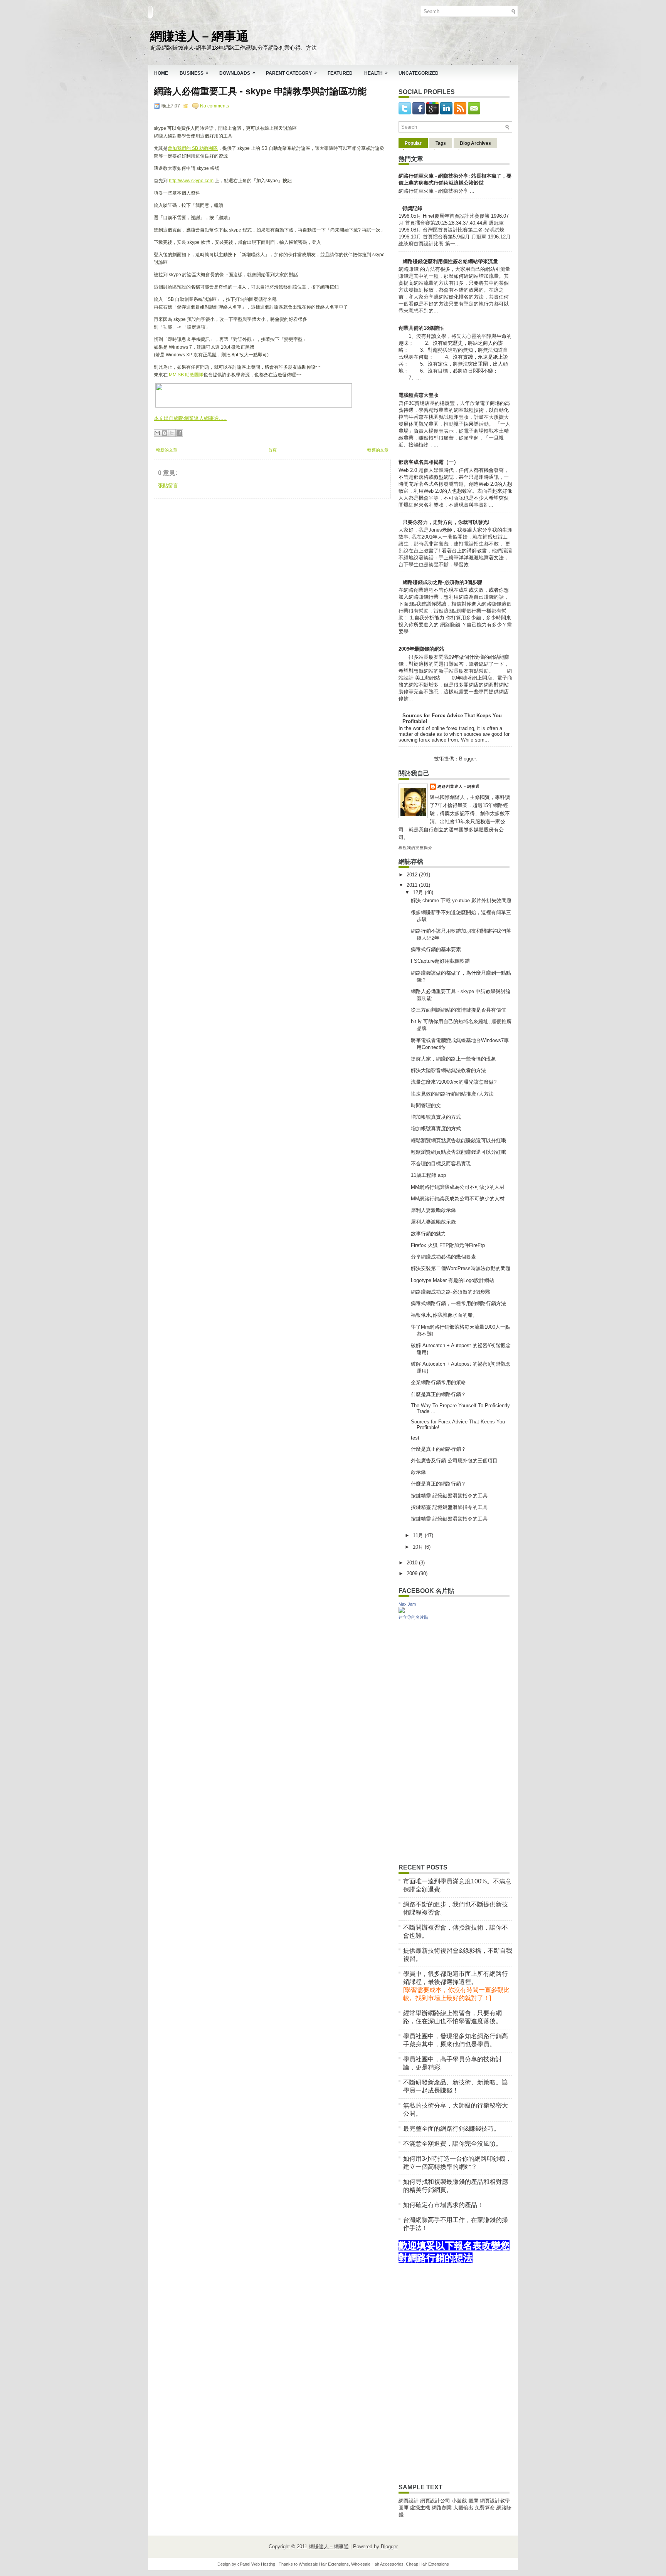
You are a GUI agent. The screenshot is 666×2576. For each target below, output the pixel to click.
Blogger (467, 759)
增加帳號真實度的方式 (436, 1117)
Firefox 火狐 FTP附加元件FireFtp (448, 1245)
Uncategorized (419, 73)
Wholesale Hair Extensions (324, 2564)
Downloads (237, 73)
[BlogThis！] (165, 433)
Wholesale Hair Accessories (377, 2564)
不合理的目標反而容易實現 (441, 1164)
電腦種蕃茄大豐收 (419, 395)
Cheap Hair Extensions (427, 2564)
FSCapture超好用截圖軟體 (440, 961)
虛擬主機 (420, 2508)
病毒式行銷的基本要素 (436, 949)
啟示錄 (418, 1472)
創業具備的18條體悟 (421, 328)
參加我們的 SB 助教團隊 (193, 148)
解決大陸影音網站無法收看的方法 (448, 1070)
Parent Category (291, 73)
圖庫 (473, 2501)
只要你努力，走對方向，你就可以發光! (446, 522)
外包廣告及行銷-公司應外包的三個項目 (454, 1461)
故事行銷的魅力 (428, 1234)
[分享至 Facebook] (179, 433)
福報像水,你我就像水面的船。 (444, 1315)
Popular (413, 143)
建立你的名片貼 (413, 1617)
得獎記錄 (412, 208)
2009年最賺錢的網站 (421, 649)
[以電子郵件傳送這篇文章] (157, 433)
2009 (413, 1573)
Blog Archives (475, 143)
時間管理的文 (426, 1105)
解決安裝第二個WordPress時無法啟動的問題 (461, 1268)
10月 (419, 1547)
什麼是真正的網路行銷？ (438, 1394)
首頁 (272, 450)
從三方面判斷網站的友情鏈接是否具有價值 (458, 1010)
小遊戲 (459, 2501)
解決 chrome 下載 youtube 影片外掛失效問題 (461, 900)
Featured (340, 73)
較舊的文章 (378, 450)
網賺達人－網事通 (199, 35)
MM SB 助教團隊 (186, 375)
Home (161, 73)
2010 (413, 1563)
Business (194, 73)
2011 (413, 885)
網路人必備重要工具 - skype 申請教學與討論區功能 (260, 91)
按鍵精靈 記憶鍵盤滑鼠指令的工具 (449, 1496)
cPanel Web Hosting (256, 2564)
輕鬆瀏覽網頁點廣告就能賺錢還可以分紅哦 (458, 1140)
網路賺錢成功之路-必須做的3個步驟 (442, 582)
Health (376, 73)
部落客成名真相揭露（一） (429, 462)
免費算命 (485, 2508)
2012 (413, 875)
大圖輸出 (464, 2508)
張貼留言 (168, 486)
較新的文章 (167, 450)
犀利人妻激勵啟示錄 (433, 1210)
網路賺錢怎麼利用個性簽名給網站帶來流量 (450, 261)
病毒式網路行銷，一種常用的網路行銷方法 (458, 1303)
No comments (214, 106)
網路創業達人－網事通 (459, 786)
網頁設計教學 (495, 2501)
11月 (419, 1535)
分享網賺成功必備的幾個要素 (443, 1257)
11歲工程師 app (428, 1175)
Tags (441, 143)
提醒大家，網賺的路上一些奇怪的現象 (453, 1059)
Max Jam (407, 1604)
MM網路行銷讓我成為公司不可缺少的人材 (458, 1187)
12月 (419, 892)
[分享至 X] (172, 433)
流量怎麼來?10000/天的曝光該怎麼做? (454, 1082)
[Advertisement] (212, 547)
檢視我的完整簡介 (415, 848)
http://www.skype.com (191, 181)
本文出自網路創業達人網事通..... (190, 418)
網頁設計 (409, 2501)
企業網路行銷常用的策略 (438, 1382)
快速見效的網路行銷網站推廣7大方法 (452, 1094)
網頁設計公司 (435, 2501)
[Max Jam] (402, 1611)
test (415, 1438)
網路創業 (442, 2508)
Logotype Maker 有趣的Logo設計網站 (452, 1280)
